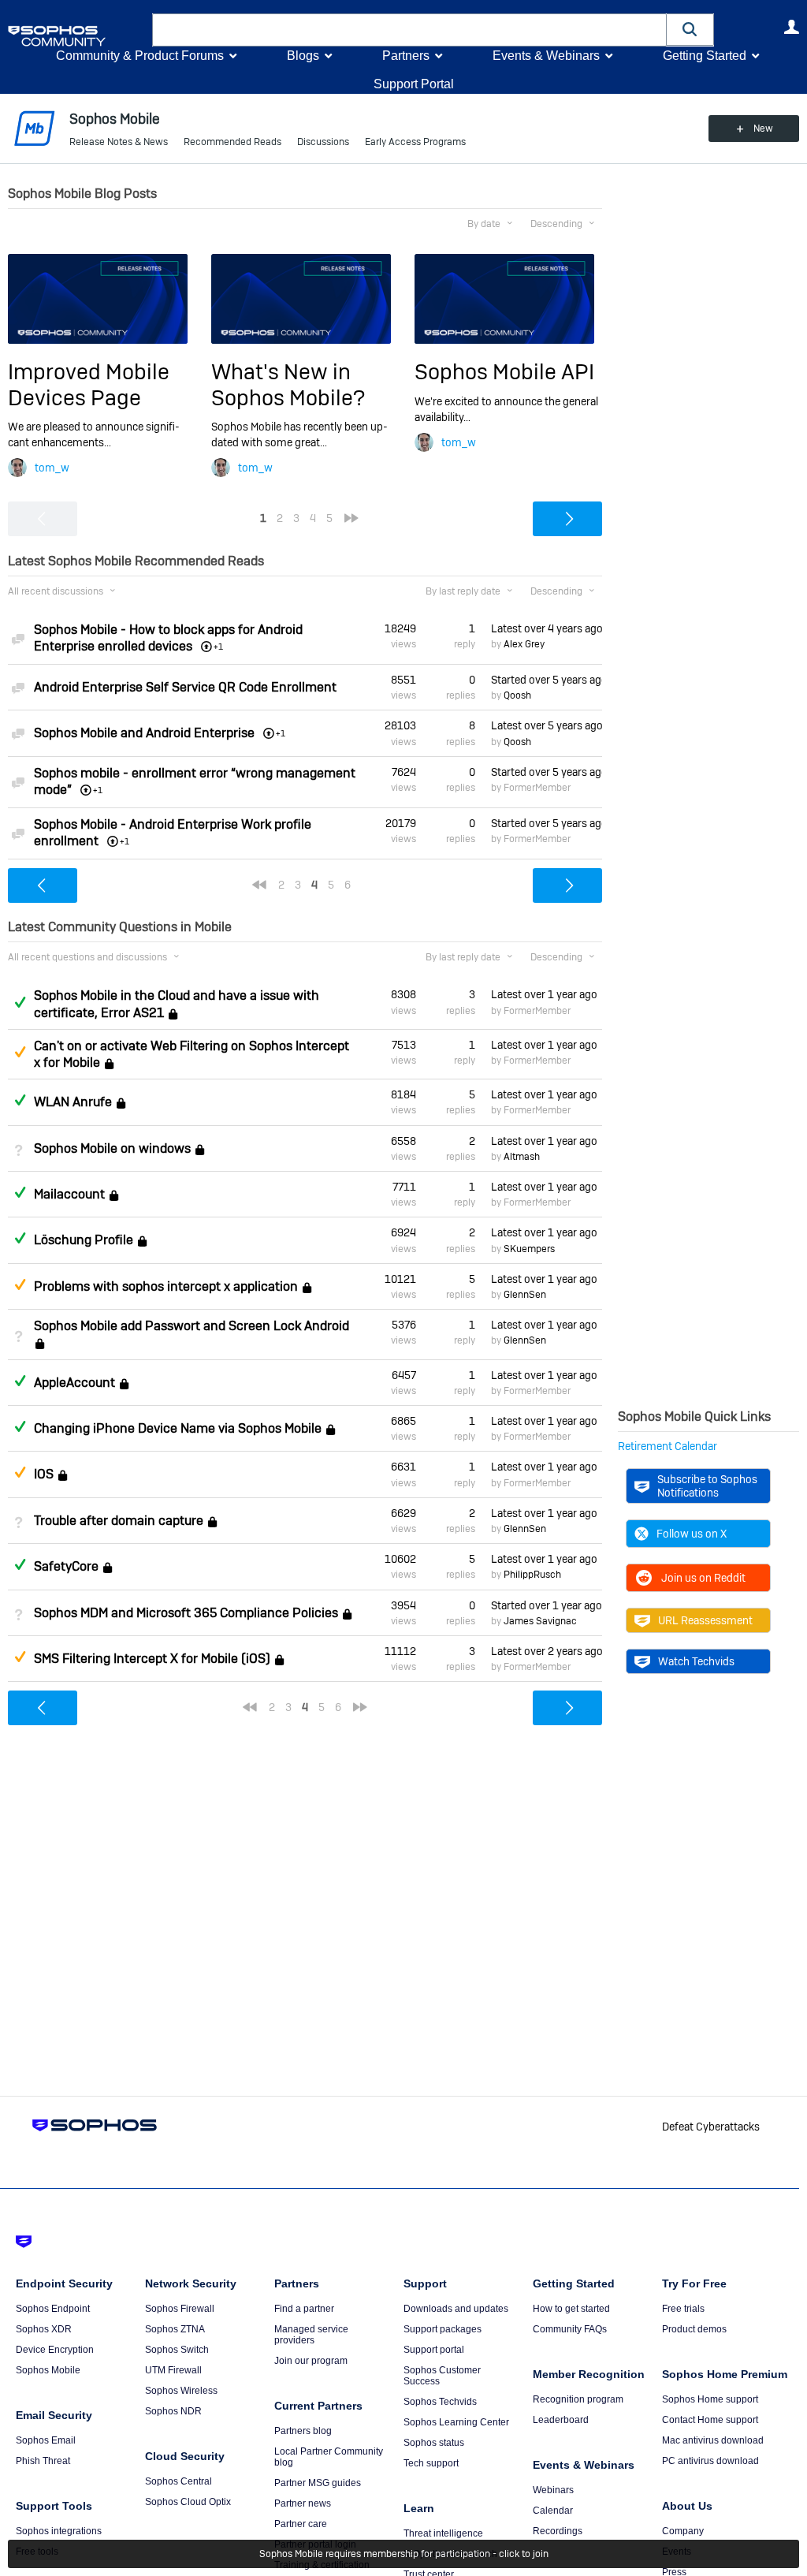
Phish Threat (43, 2461)
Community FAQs (570, 2329)
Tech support (431, 2463)
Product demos (694, 2329)
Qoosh (517, 695)
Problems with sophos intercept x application (166, 1286)
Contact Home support (710, 2420)
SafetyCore (66, 1566)
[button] (690, 30)
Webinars (553, 2490)
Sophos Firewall (180, 2309)
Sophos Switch (177, 2350)
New (763, 129)
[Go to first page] (259, 885)
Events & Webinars (546, 56)
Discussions (323, 142)
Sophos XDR (44, 2329)
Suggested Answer (20, 1052)
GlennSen (525, 1295)
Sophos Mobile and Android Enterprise (144, 733)
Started (547, 680)
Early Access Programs (415, 142)
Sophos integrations (59, 2531)
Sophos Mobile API (504, 372)
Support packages (443, 2329)
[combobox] (409, 30)
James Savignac (540, 1621)
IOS (44, 1475)
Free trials (683, 2309)
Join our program (311, 2361)
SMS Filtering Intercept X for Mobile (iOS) (152, 1659)
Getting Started (705, 56)
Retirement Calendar (668, 1446)
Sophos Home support (710, 2399)
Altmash (522, 1157)
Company (683, 2531)
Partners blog (303, 2431)
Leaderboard (561, 2420)
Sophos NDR (173, 2411)
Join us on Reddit (703, 1578)
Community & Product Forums (140, 56)
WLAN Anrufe (73, 1102)
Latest (547, 628)
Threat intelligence (443, 2533)
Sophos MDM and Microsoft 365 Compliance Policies (186, 1613)
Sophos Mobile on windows (112, 1148)
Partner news (303, 2503)
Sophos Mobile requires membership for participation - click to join (404, 2554)
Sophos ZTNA (175, 2329)
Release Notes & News (119, 142)
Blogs (303, 56)
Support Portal (414, 84)
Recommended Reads (232, 142)
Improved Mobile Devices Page (89, 384)
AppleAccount (74, 1383)
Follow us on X (692, 1534)
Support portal (434, 2350)
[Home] (77, 36)
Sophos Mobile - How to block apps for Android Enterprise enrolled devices (168, 638)
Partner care (301, 2524)
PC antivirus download (710, 2461)
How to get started (571, 2309)
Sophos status (434, 2443)
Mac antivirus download (713, 2440)
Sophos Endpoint (53, 2309)
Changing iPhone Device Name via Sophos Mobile (178, 1428)
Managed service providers (311, 2335)
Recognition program (578, 2399)
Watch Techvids (696, 1661)
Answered (20, 1002)
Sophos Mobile (48, 2370)
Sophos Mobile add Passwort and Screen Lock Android (192, 1326)
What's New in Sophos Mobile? (288, 384)
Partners (406, 56)
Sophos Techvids (440, 2402)
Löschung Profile (84, 1241)
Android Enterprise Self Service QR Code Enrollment (185, 687)
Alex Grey (524, 644)
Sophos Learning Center (456, 2422)
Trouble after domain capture (119, 1521)
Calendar (553, 2511)
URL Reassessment (705, 1620)
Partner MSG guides (318, 2483)
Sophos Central (179, 2481)
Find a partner (304, 2309)
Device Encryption (55, 2350)
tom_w (52, 468)
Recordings (558, 2531)
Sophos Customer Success (442, 2376)
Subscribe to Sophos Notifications (707, 1486)
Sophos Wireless (181, 2391)
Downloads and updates (456, 2309)
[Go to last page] (351, 518)
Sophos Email (46, 2440)
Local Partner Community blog (329, 2457)
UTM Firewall (173, 2370)
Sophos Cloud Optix (188, 2502)
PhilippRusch (532, 1575)
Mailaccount (69, 1194)
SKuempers (529, 1249)
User (791, 27)
